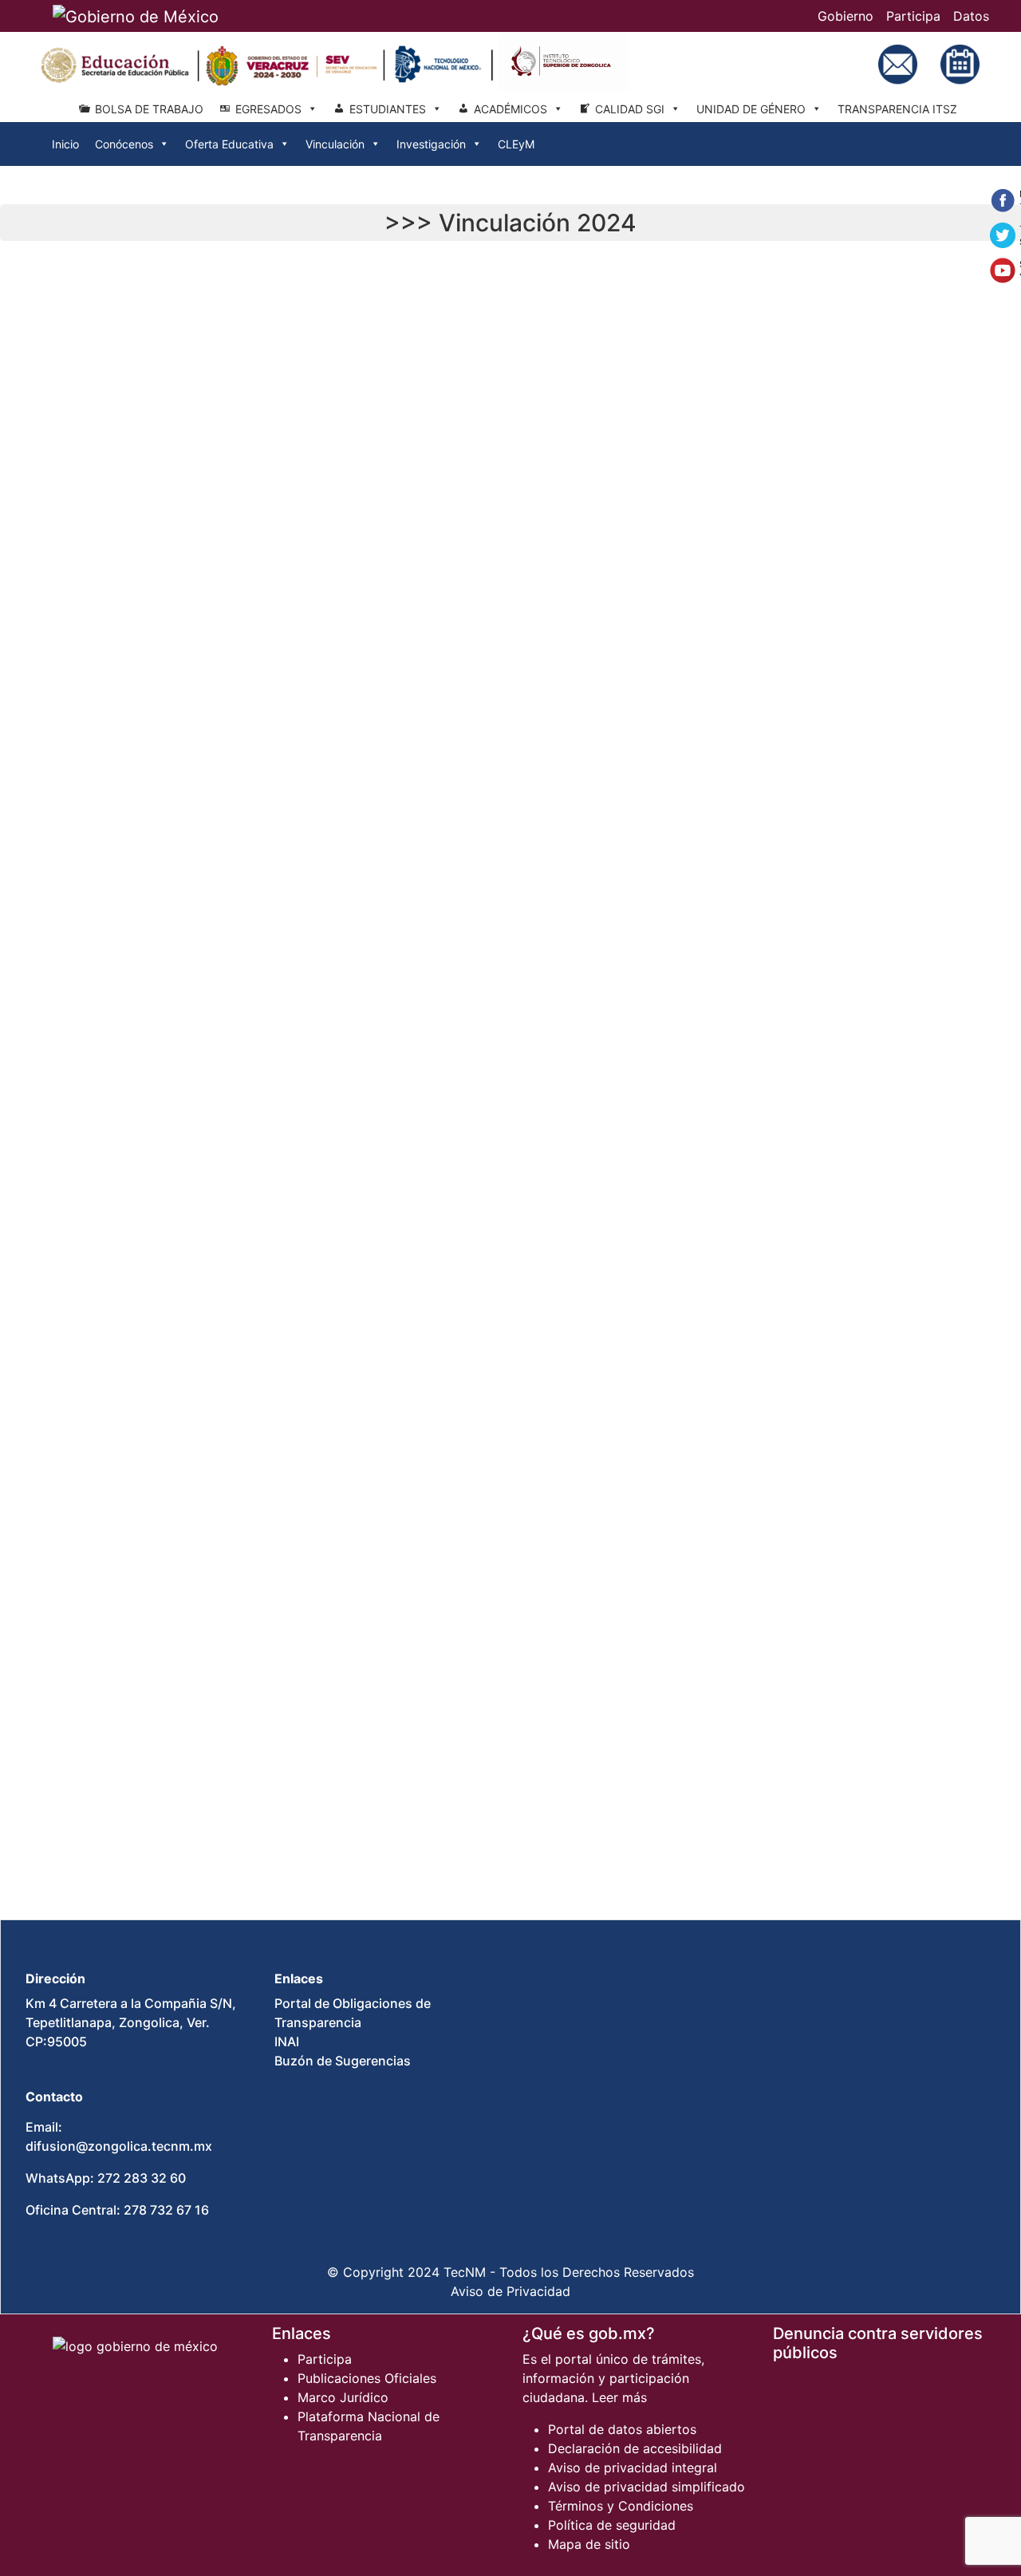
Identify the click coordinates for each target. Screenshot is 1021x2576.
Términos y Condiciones (621, 2506)
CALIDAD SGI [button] (630, 109)
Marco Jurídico (343, 2397)
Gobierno (846, 16)
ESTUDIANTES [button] (388, 109)
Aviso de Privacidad (510, 2291)
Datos (971, 16)
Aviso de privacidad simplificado (647, 2487)
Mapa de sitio (589, 2544)
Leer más (619, 2397)
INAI (287, 2041)
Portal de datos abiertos (622, 2429)
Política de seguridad (612, 2525)
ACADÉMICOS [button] (510, 109)
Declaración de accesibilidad (635, 2448)
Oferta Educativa (229, 144)
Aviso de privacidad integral (633, 2468)
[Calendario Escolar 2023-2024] (951, 63)
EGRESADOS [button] (268, 109)
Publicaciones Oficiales (367, 2378)
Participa (913, 16)
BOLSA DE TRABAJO (149, 109)
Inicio (65, 144)
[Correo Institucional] (777, 63)
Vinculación (335, 144)
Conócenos (124, 144)
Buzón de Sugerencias (343, 2061)
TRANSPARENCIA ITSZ (897, 109)
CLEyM (516, 144)
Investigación (431, 144)
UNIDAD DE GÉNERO (751, 109)
